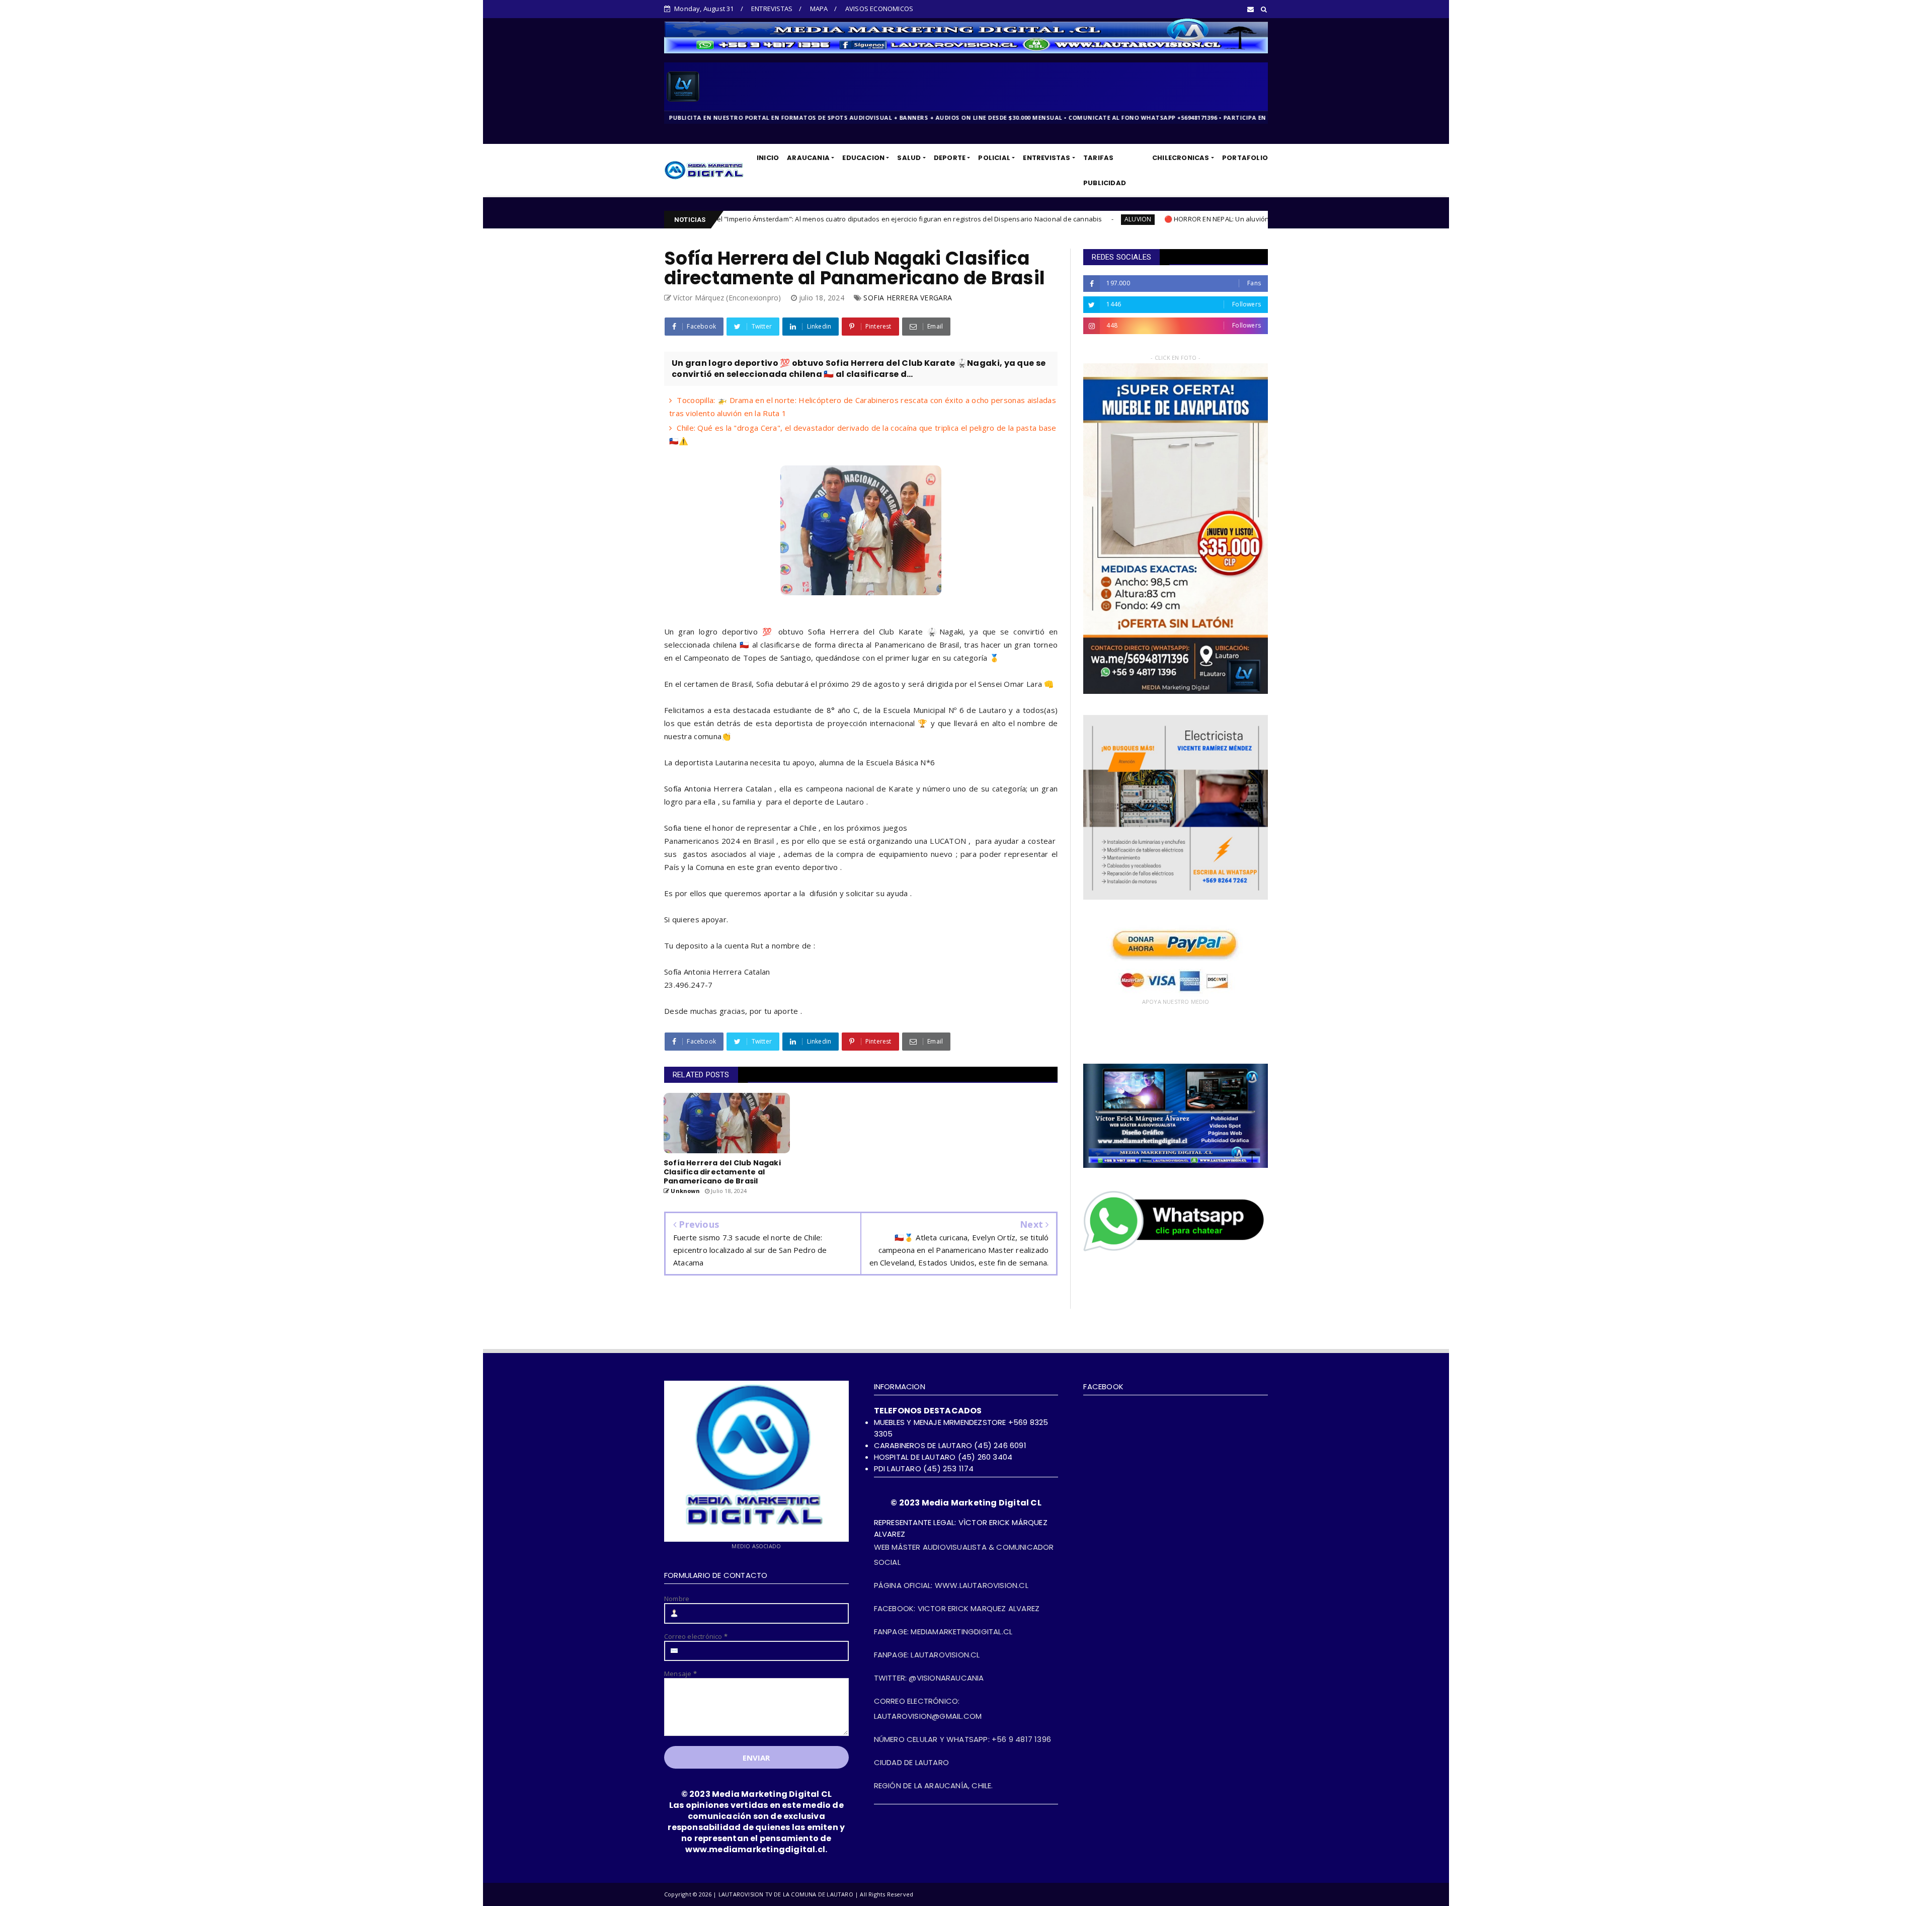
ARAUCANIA (808, 158)
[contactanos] (1176, 1250)
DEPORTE (950, 158)
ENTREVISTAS (772, 9)
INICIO (768, 158)
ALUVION (878, 219)
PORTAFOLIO (1245, 158)
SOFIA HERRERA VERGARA (908, 298)
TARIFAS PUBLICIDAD (1105, 170)
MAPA (819, 9)
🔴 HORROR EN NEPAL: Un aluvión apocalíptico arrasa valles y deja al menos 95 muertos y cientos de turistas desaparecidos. (1099, 219)
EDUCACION (863, 158)
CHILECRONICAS (1181, 158)
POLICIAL (994, 158)
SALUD (909, 158)
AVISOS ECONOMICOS (879, 9)
